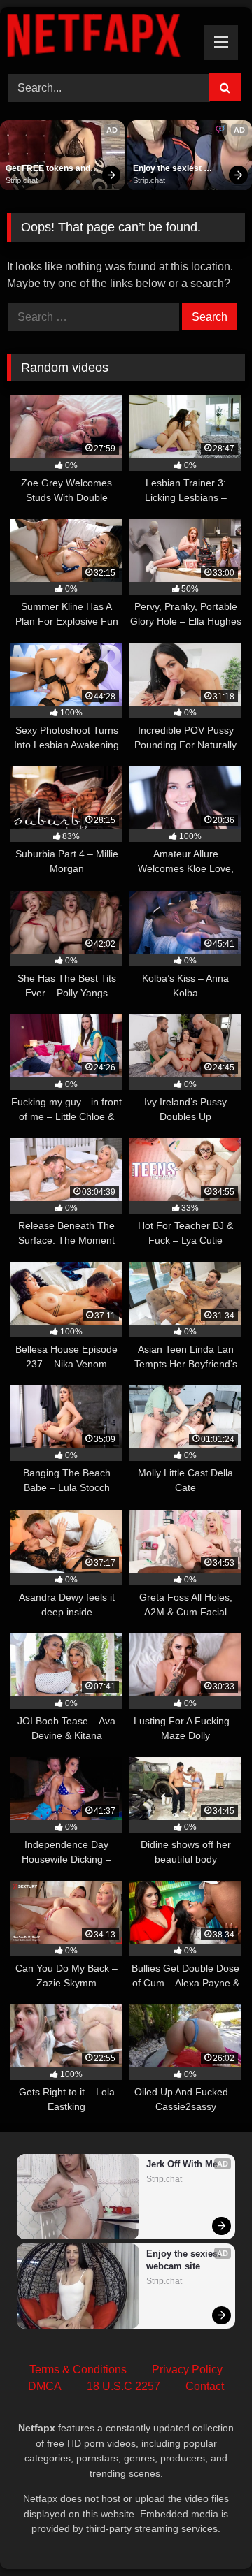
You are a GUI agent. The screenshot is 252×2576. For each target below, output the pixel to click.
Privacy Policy (187, 2370)
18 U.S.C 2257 (124, 2386)
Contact (205, 2386)
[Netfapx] (103, 38)
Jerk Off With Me (182, 2164)
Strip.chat (22, 180)
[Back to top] (209, 2534)
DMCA (45, 2386)
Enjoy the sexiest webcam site (168, 169)
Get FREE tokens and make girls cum (49, 169)
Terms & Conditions (78, 2370)
